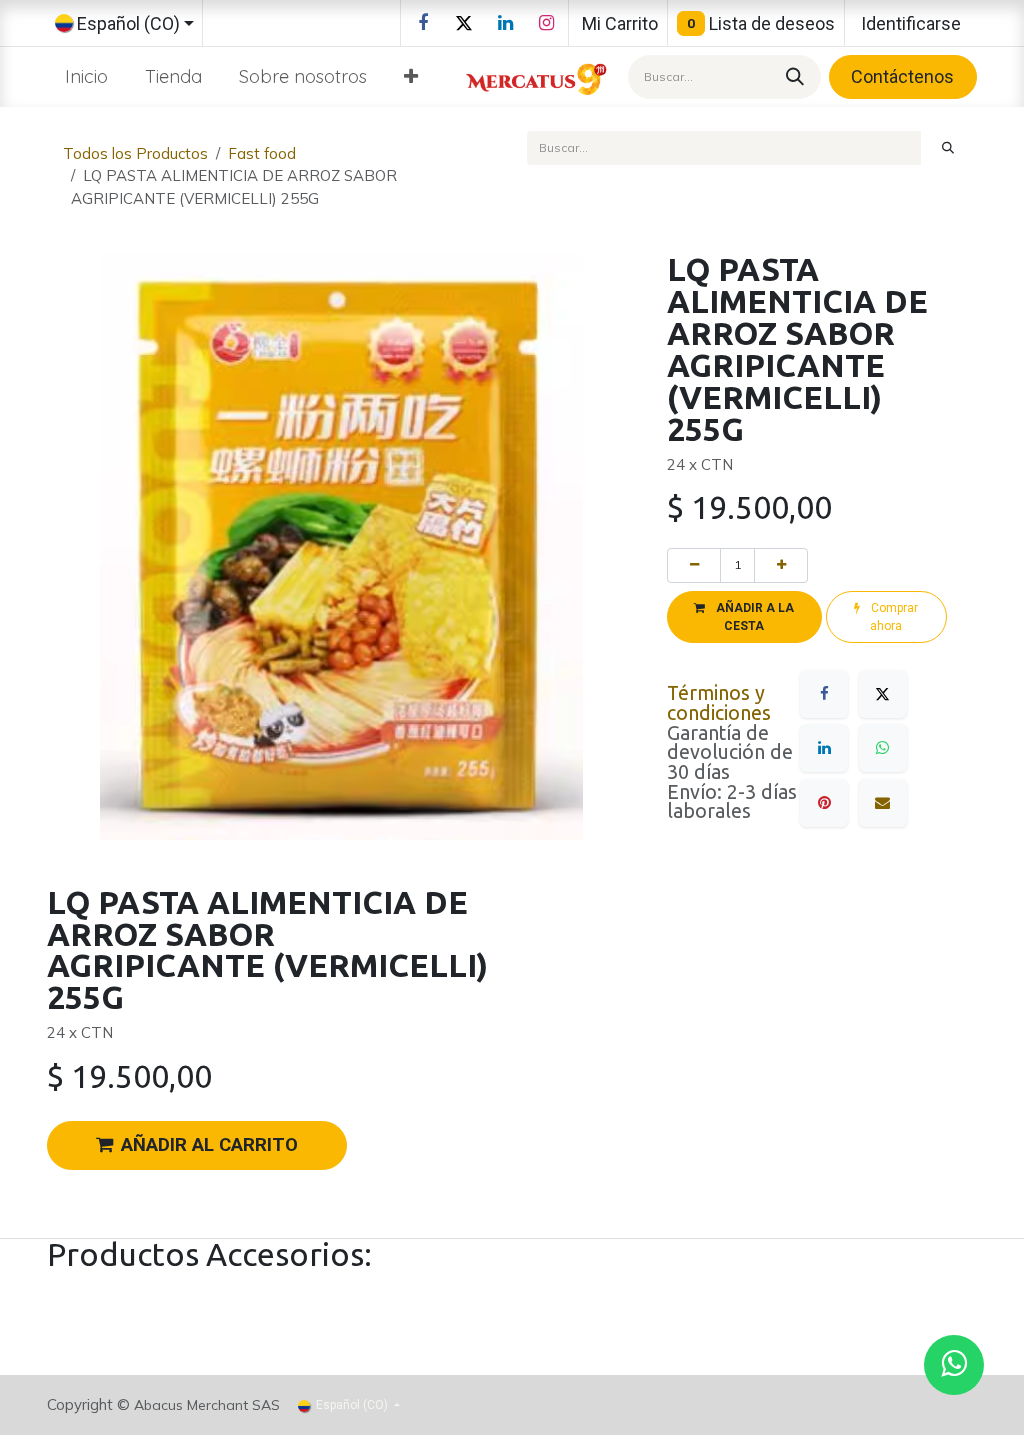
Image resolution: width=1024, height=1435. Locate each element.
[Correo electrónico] (883, 803)
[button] (744, 617)
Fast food (262, 153)
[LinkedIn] (505, 23)
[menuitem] (87, 76)
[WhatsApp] (883, 748)
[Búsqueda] (792, 76)
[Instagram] (546, 23)
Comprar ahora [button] (893, 617)
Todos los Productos (135, 153)
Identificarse (911, 23)
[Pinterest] (824, 803)
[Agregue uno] (781, 565)
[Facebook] (423, 23)
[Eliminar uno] (694, 565)
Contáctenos (902, 76)
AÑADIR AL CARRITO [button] (209, 1145)
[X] (464, 23)
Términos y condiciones (719, 703)
